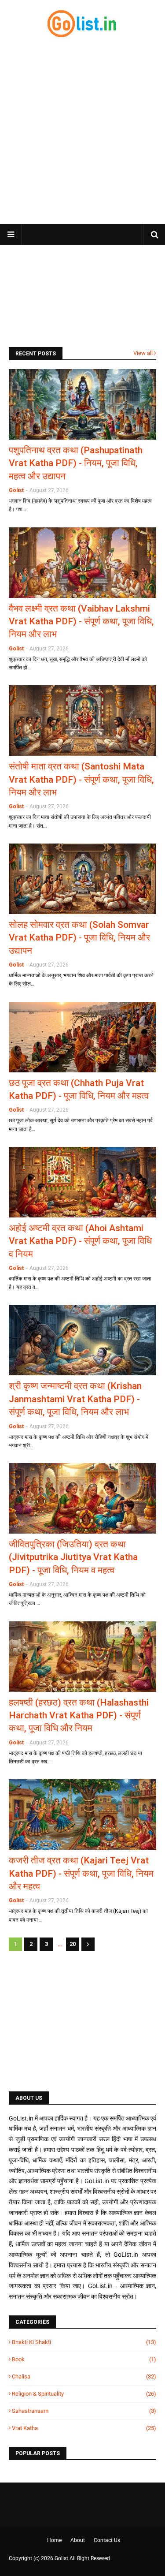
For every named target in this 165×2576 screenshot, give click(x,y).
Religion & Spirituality (84, 2394)
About (78, 2540)
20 (73, 1944)
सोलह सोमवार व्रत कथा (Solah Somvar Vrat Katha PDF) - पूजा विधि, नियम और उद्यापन (79, 938)
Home (54, 2540)
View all (143, 353)
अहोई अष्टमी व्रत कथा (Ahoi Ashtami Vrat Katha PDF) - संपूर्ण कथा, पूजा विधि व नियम (80, 1241)
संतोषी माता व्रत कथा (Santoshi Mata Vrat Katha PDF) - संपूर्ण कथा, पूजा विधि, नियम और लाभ (81, 779)
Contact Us (107, 2540)
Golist (16, 490)
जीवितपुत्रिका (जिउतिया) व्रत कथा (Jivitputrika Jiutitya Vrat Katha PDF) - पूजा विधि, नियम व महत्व (73, 1557)
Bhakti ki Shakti (84, 2342)
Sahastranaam (84, 2411)
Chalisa (84, 2376)
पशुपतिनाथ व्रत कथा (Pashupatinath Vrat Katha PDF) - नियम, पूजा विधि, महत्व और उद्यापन (76, 463)
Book (84, 2359)
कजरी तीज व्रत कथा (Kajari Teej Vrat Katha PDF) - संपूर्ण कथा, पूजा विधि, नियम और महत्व (81, 1873)
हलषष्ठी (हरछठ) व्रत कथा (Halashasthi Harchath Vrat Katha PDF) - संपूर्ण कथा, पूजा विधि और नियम (79, 1715)
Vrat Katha (84, 2428)
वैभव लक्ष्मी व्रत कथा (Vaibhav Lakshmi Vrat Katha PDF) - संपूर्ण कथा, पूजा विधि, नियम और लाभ (81, 622)
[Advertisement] (82, 131)
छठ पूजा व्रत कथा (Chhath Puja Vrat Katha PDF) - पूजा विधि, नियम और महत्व (79, 1089)
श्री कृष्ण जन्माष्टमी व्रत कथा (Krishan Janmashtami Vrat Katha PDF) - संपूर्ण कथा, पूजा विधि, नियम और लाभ (75, 1399)
